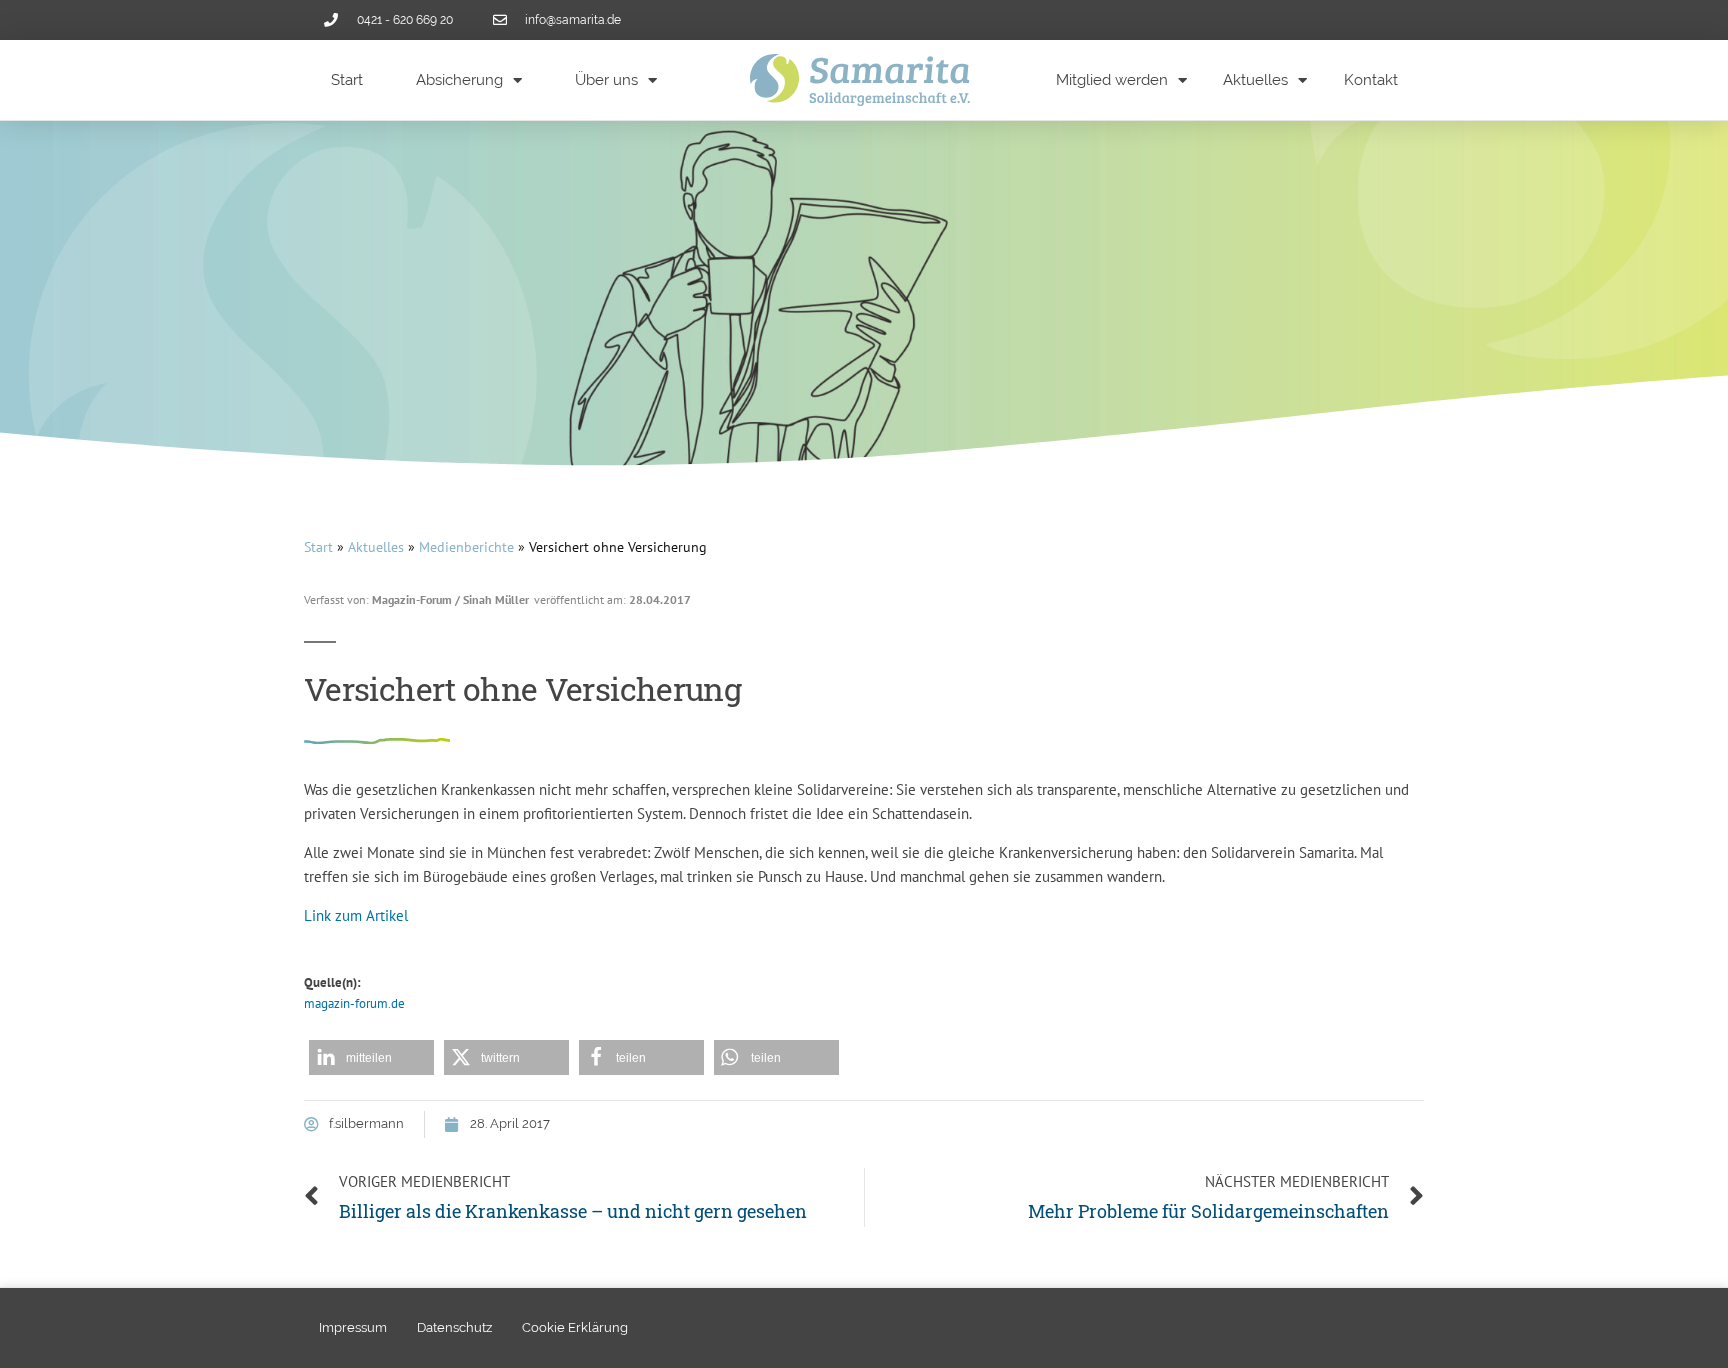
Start (347, 80)
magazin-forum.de (354, 1003)
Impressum (353, 1327)
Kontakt (1371, 80)
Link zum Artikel (356, 915)
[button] (371, 1057)
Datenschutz (454, 1327)
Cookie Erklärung (575, 1327)
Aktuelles (1255, 80)
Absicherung (459, 80)
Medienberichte (466, 547)
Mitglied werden (1112, 80)
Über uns (606, 80)
